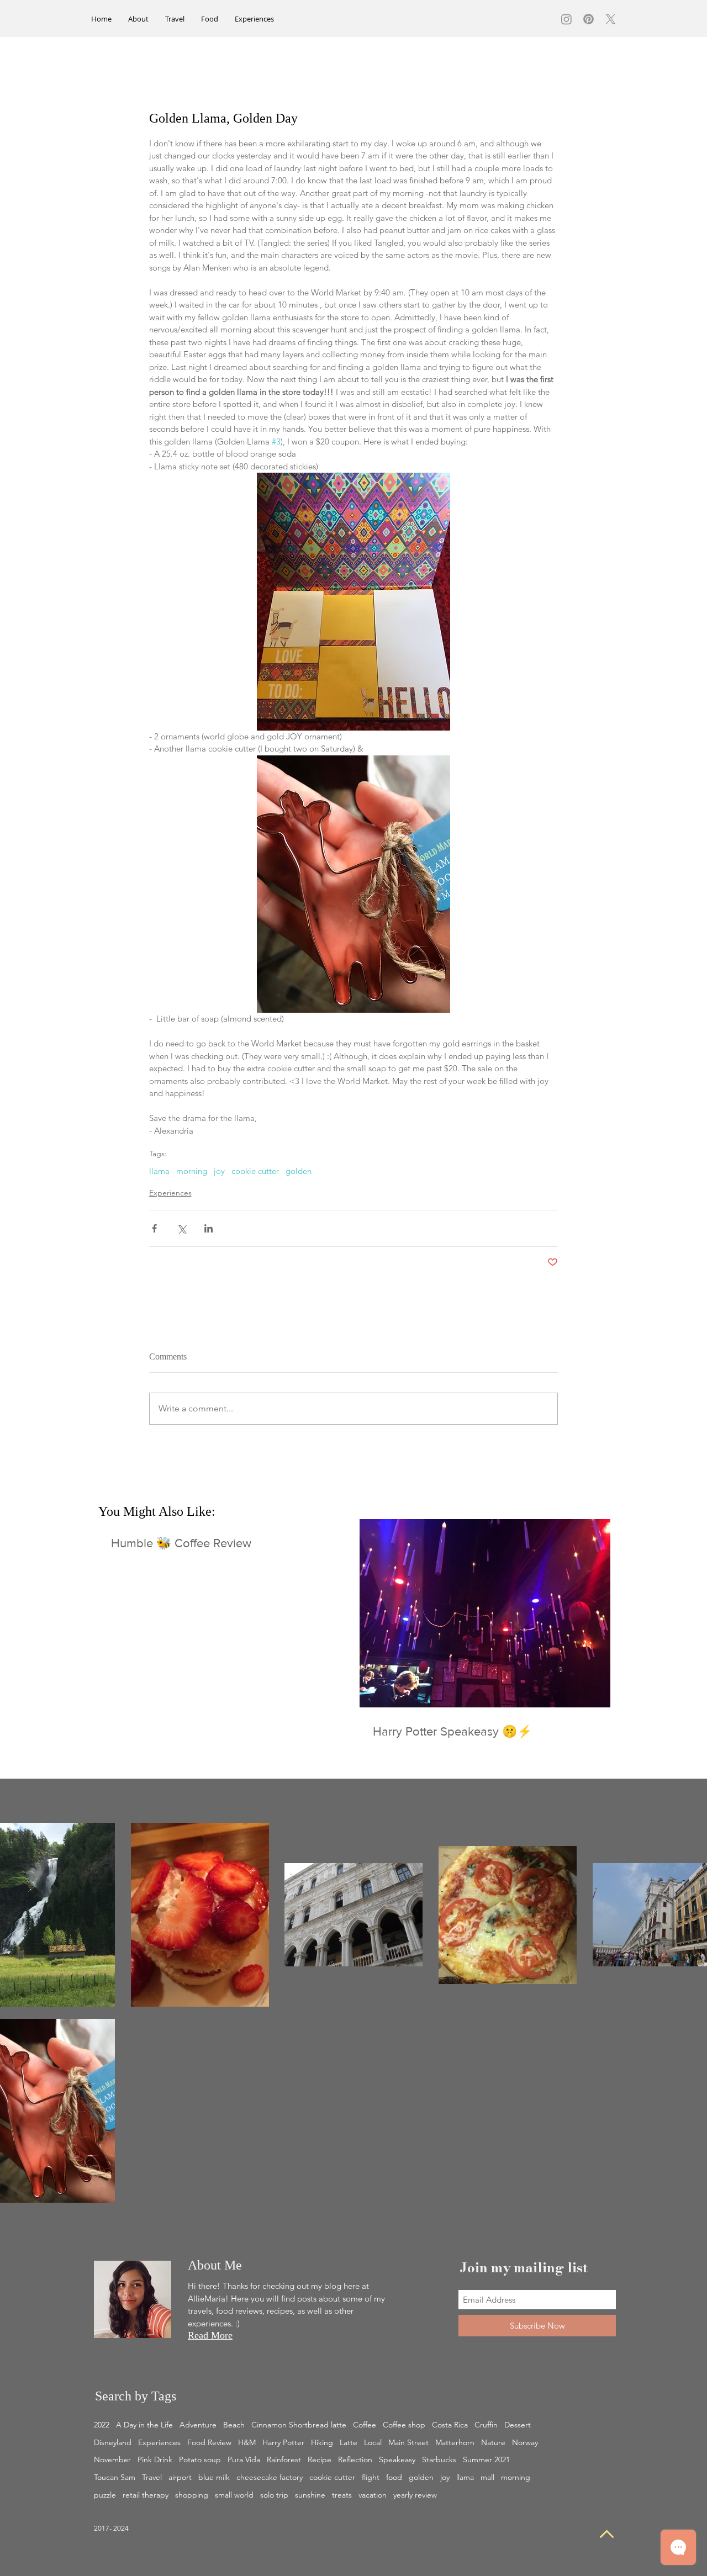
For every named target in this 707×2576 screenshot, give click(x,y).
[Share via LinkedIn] (209, 1228)
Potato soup (200, 2459)
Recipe (320, 2459)
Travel (152, 2477)
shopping (192, 2495)
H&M (247, 2442)
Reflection (355, 2459)
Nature (493, 2442)
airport (180, 2477)
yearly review (415, 2495)
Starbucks (439, 2459)
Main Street (408, 2442)
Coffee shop (404, 2425)
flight (371, 2477)
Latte (349, 2442)
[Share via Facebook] (154, 1228)
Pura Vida (244, 2459)
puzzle (105, 2495)
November (112, 2459)
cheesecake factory (270, 2477)
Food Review (209, 2442)
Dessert (518, 2425)
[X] (611, 19)
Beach (234, 2425)
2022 (102, 2425)
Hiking (322, 2442)
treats (342, 2495)
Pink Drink (155, 2459)
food (394, 2477)
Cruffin (486, 2425)
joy (219, 1171)
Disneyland (113, 2442)
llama (159, 1171)
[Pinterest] (589, 19)
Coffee (365, 2425)
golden (299, 1171)
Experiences (170, 1193)
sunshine (310, 2495)
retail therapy (146, 2495)
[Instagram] (566, 19)
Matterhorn (455, 2442)
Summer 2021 (486, 2459)
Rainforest (284, 2459)
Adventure (198, 2425)
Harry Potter (283, 2442)
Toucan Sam (115, 2477)
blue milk (214, 2477)
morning (192, 1171)
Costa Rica (450, 2425)
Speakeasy (397, 2459)
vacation (373, 2495)
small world (234, 2495)
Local (373, 2442)
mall (487, 2477)
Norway (525, 2442)
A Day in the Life (144, 2425)
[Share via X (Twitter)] (181, 1228)
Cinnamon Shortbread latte (299, 2425)
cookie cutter (255, 1171)
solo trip (274, 2495)
